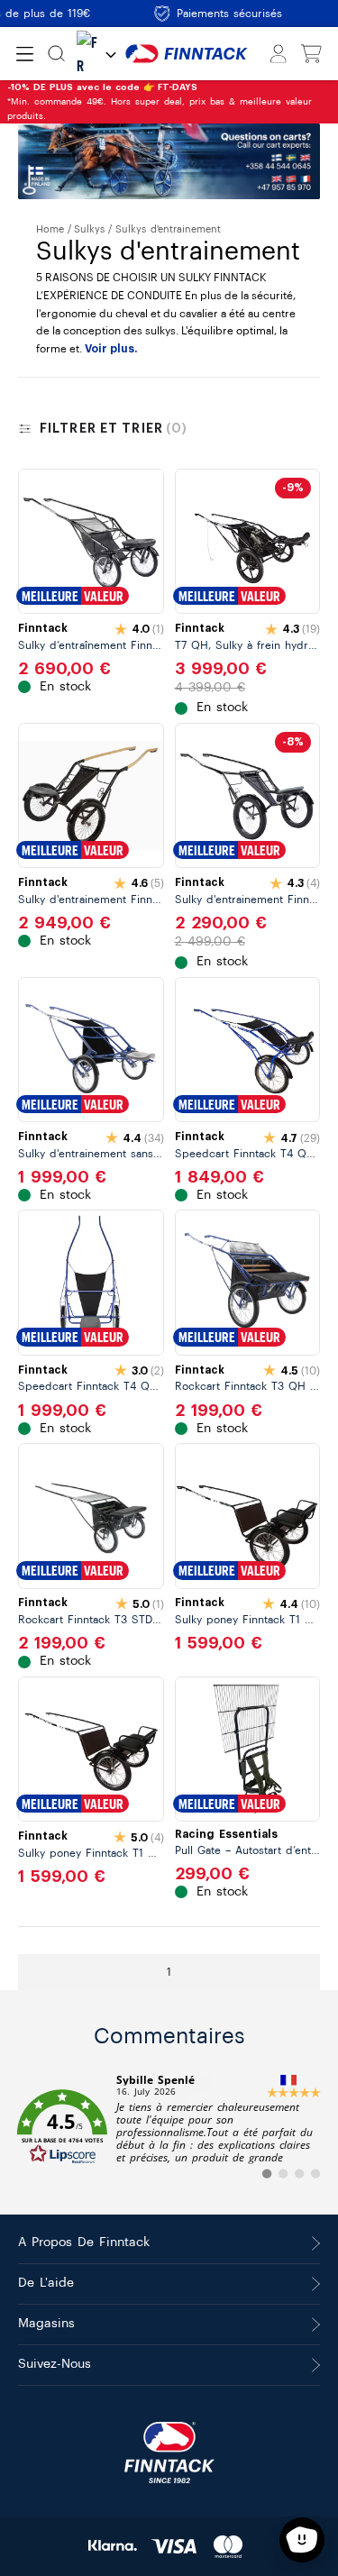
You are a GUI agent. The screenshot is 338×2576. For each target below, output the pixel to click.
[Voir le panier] (311, 54)
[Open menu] (25, 54)
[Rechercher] (56, 54)
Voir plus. (111, 349)
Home (50, 229)
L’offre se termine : (138, 95)
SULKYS (89, 229)
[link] (169, 2127)
